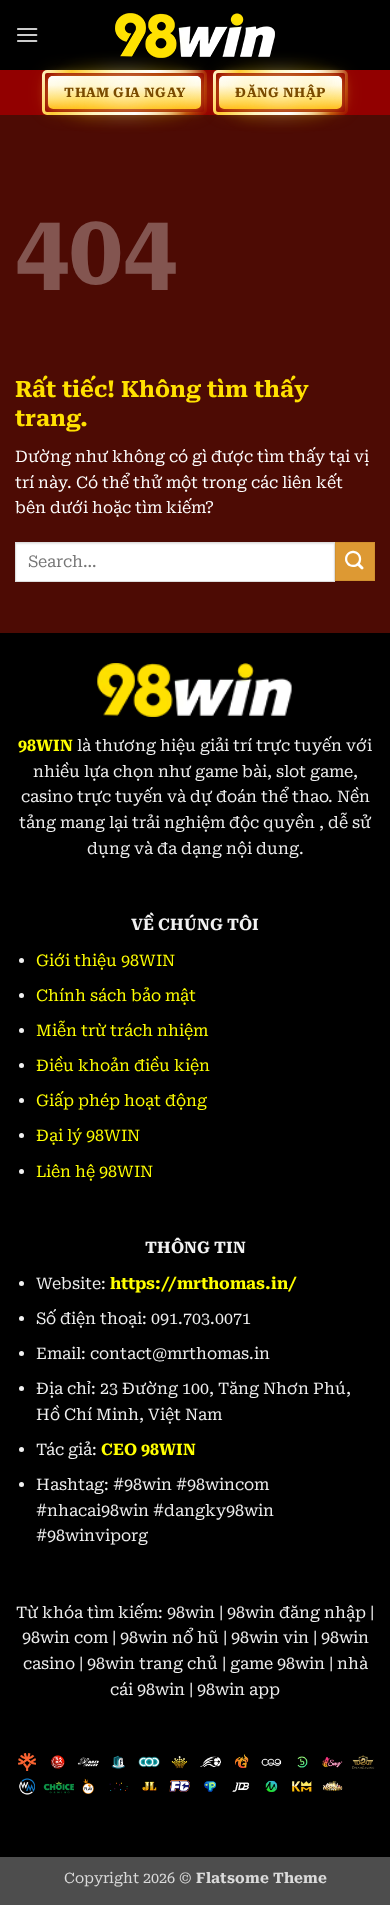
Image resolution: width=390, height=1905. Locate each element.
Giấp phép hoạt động (121, 1100)
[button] (27, 34)
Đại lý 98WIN (88, 1135)
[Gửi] (355, 561)
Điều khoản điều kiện (123, 1065)
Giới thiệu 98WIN (105, 960)
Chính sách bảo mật (116, 995)
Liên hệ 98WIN (94, 1171)
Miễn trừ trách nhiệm (122, 1030)
